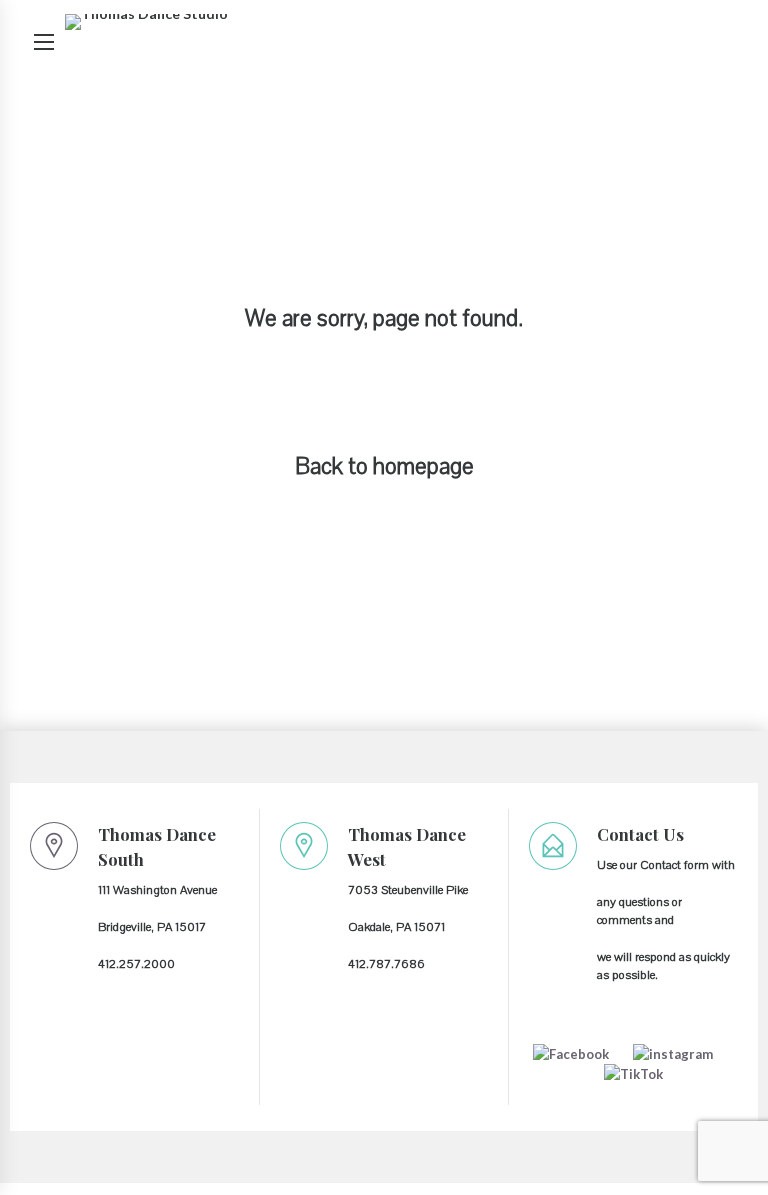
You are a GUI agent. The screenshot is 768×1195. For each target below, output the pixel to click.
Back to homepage (384, 466)
